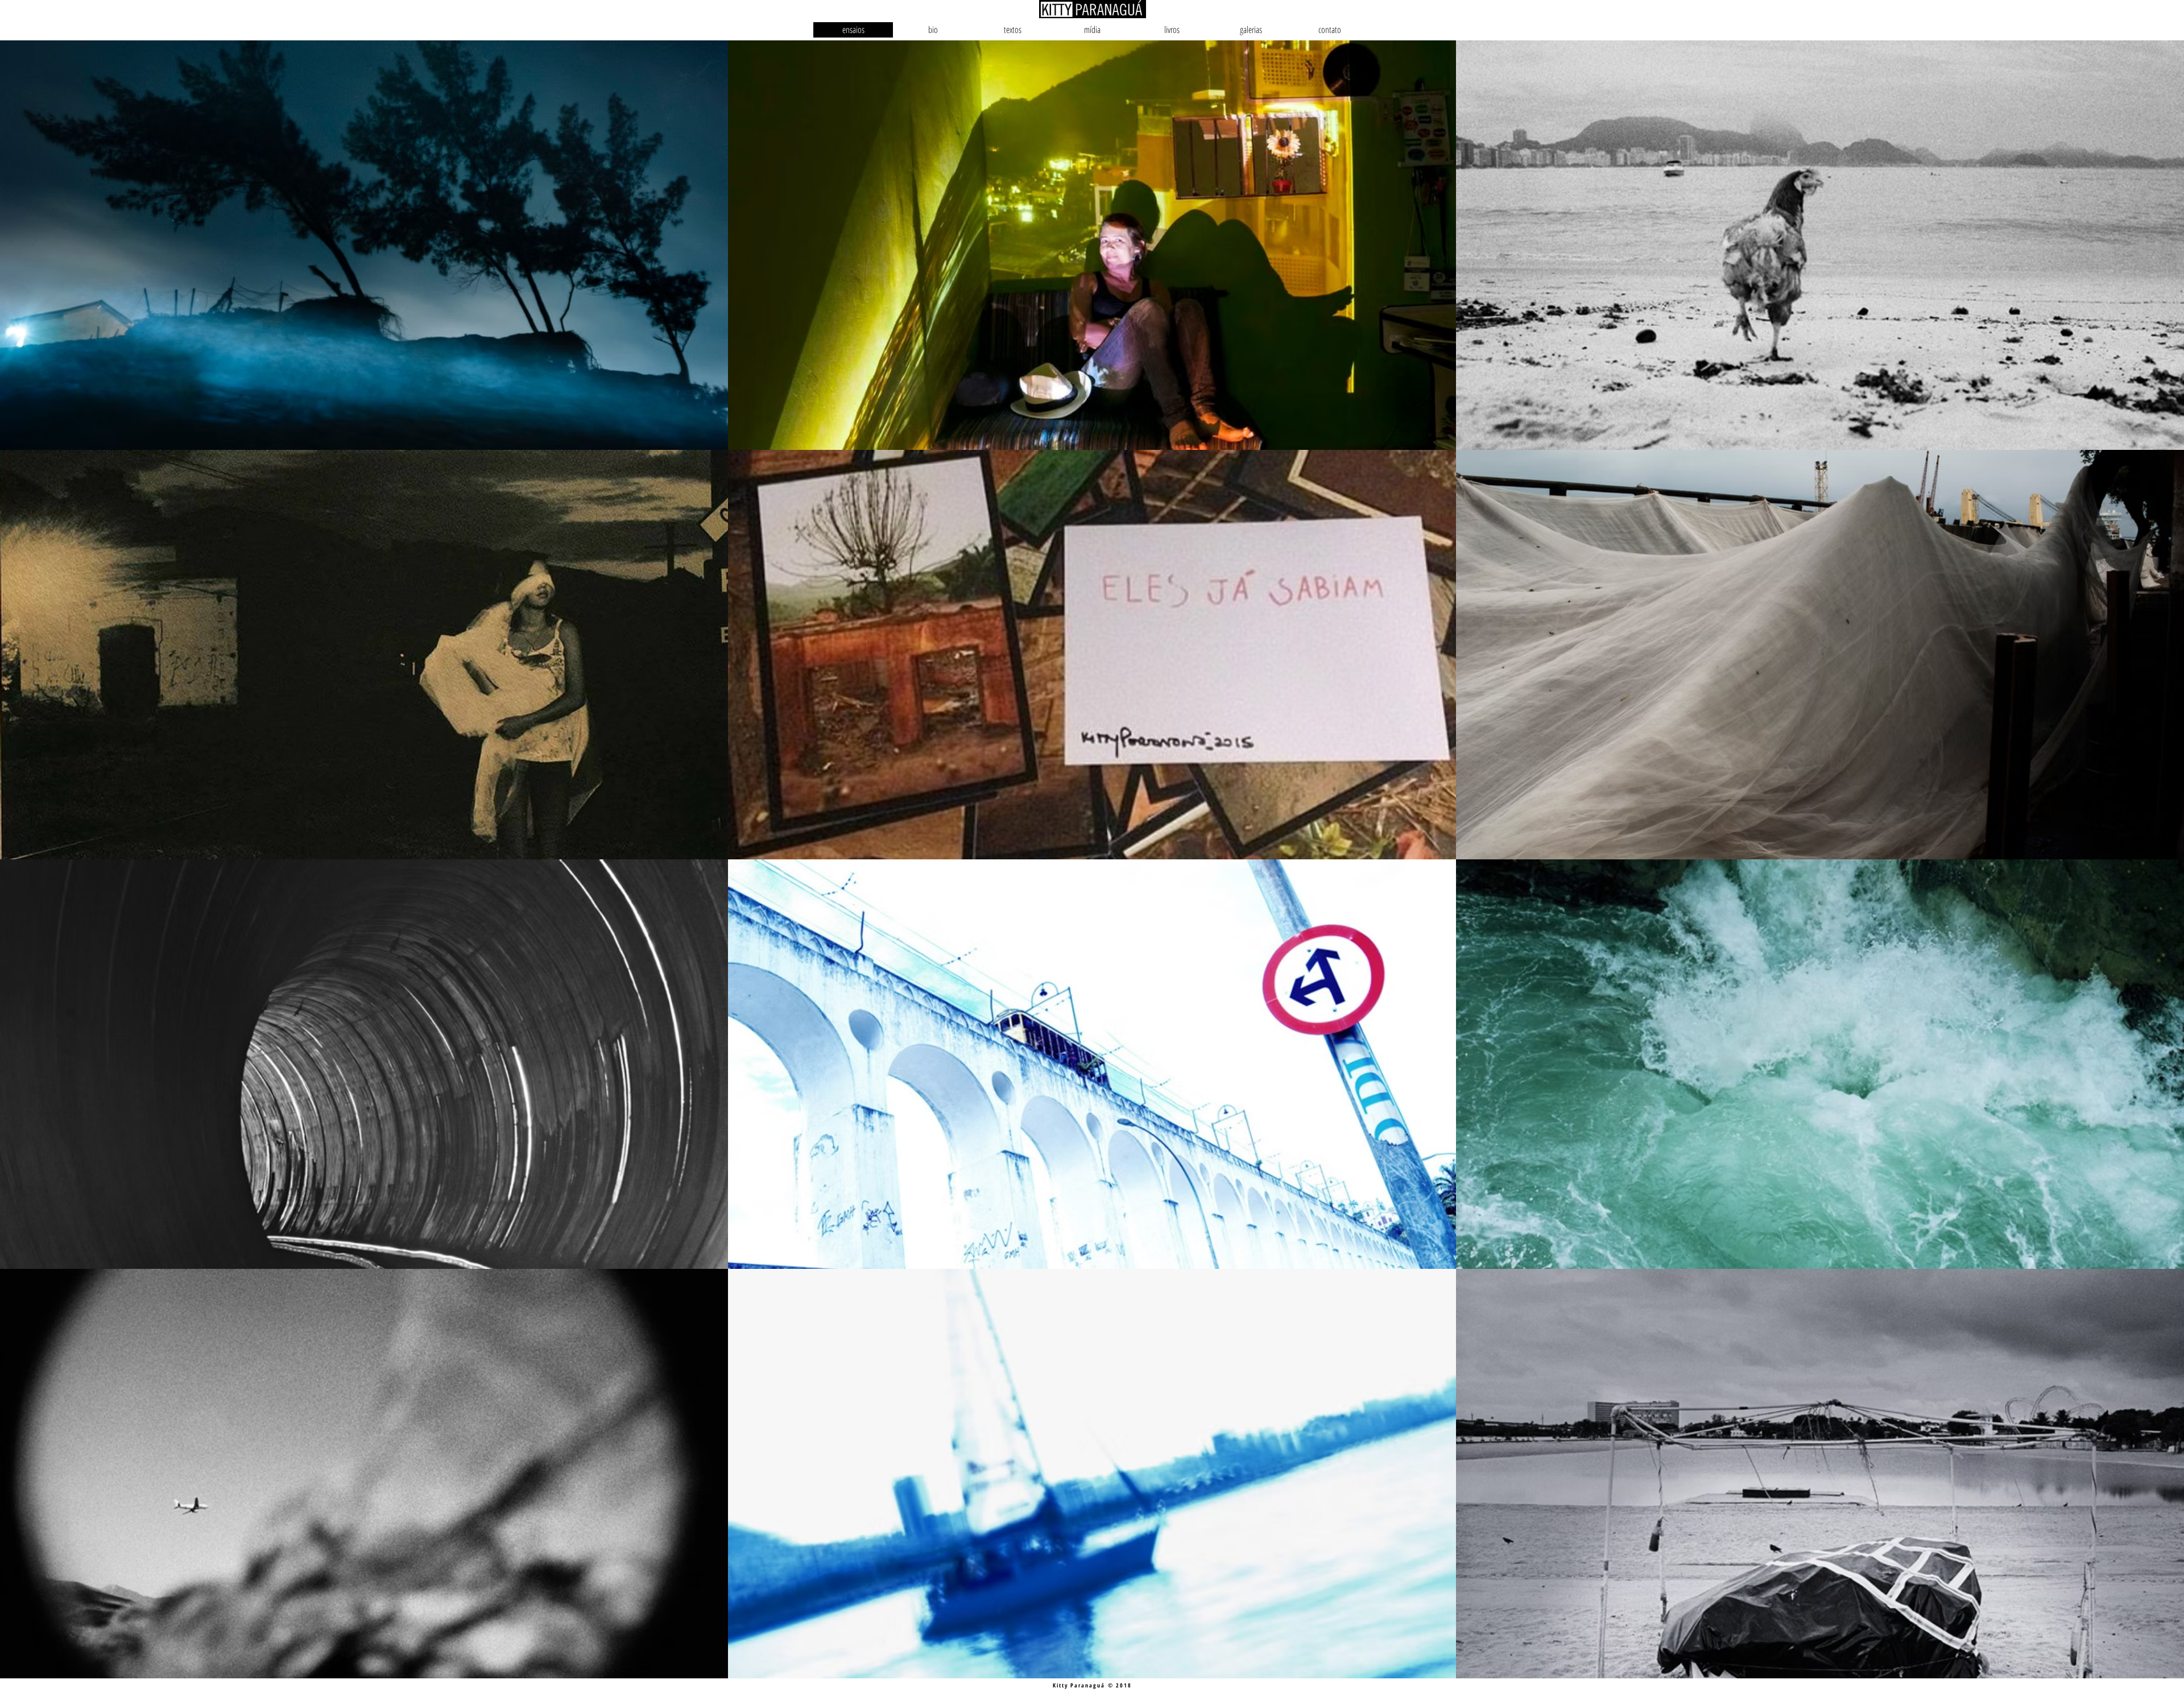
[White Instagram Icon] (1350, 7)
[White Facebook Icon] (1362, 7)
